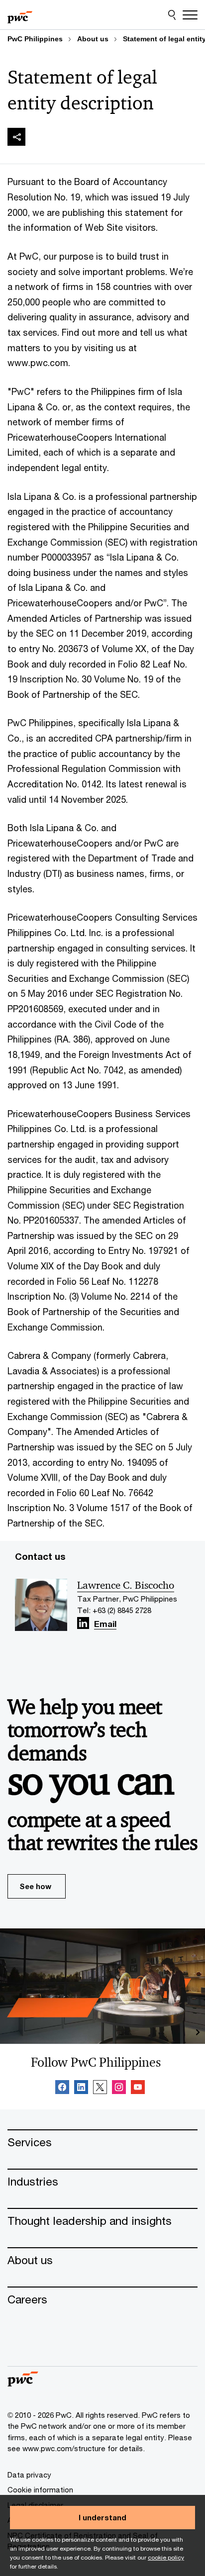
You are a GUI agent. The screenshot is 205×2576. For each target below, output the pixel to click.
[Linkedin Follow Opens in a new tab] (83, 1623)
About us (93, 39)
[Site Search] (172, 15)
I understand (102, 2517)
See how (35, 1886)
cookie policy (166, 2557)
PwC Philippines (35, 39)
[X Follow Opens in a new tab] (100, 2089)
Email (105, 1625)
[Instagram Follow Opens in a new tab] (119, 2089)
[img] (16, 137)
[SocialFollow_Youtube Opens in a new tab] (138, 2089)
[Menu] (190, 15)
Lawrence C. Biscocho (126, 1585)
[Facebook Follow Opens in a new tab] (62, 2089)
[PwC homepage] (20, 15)
